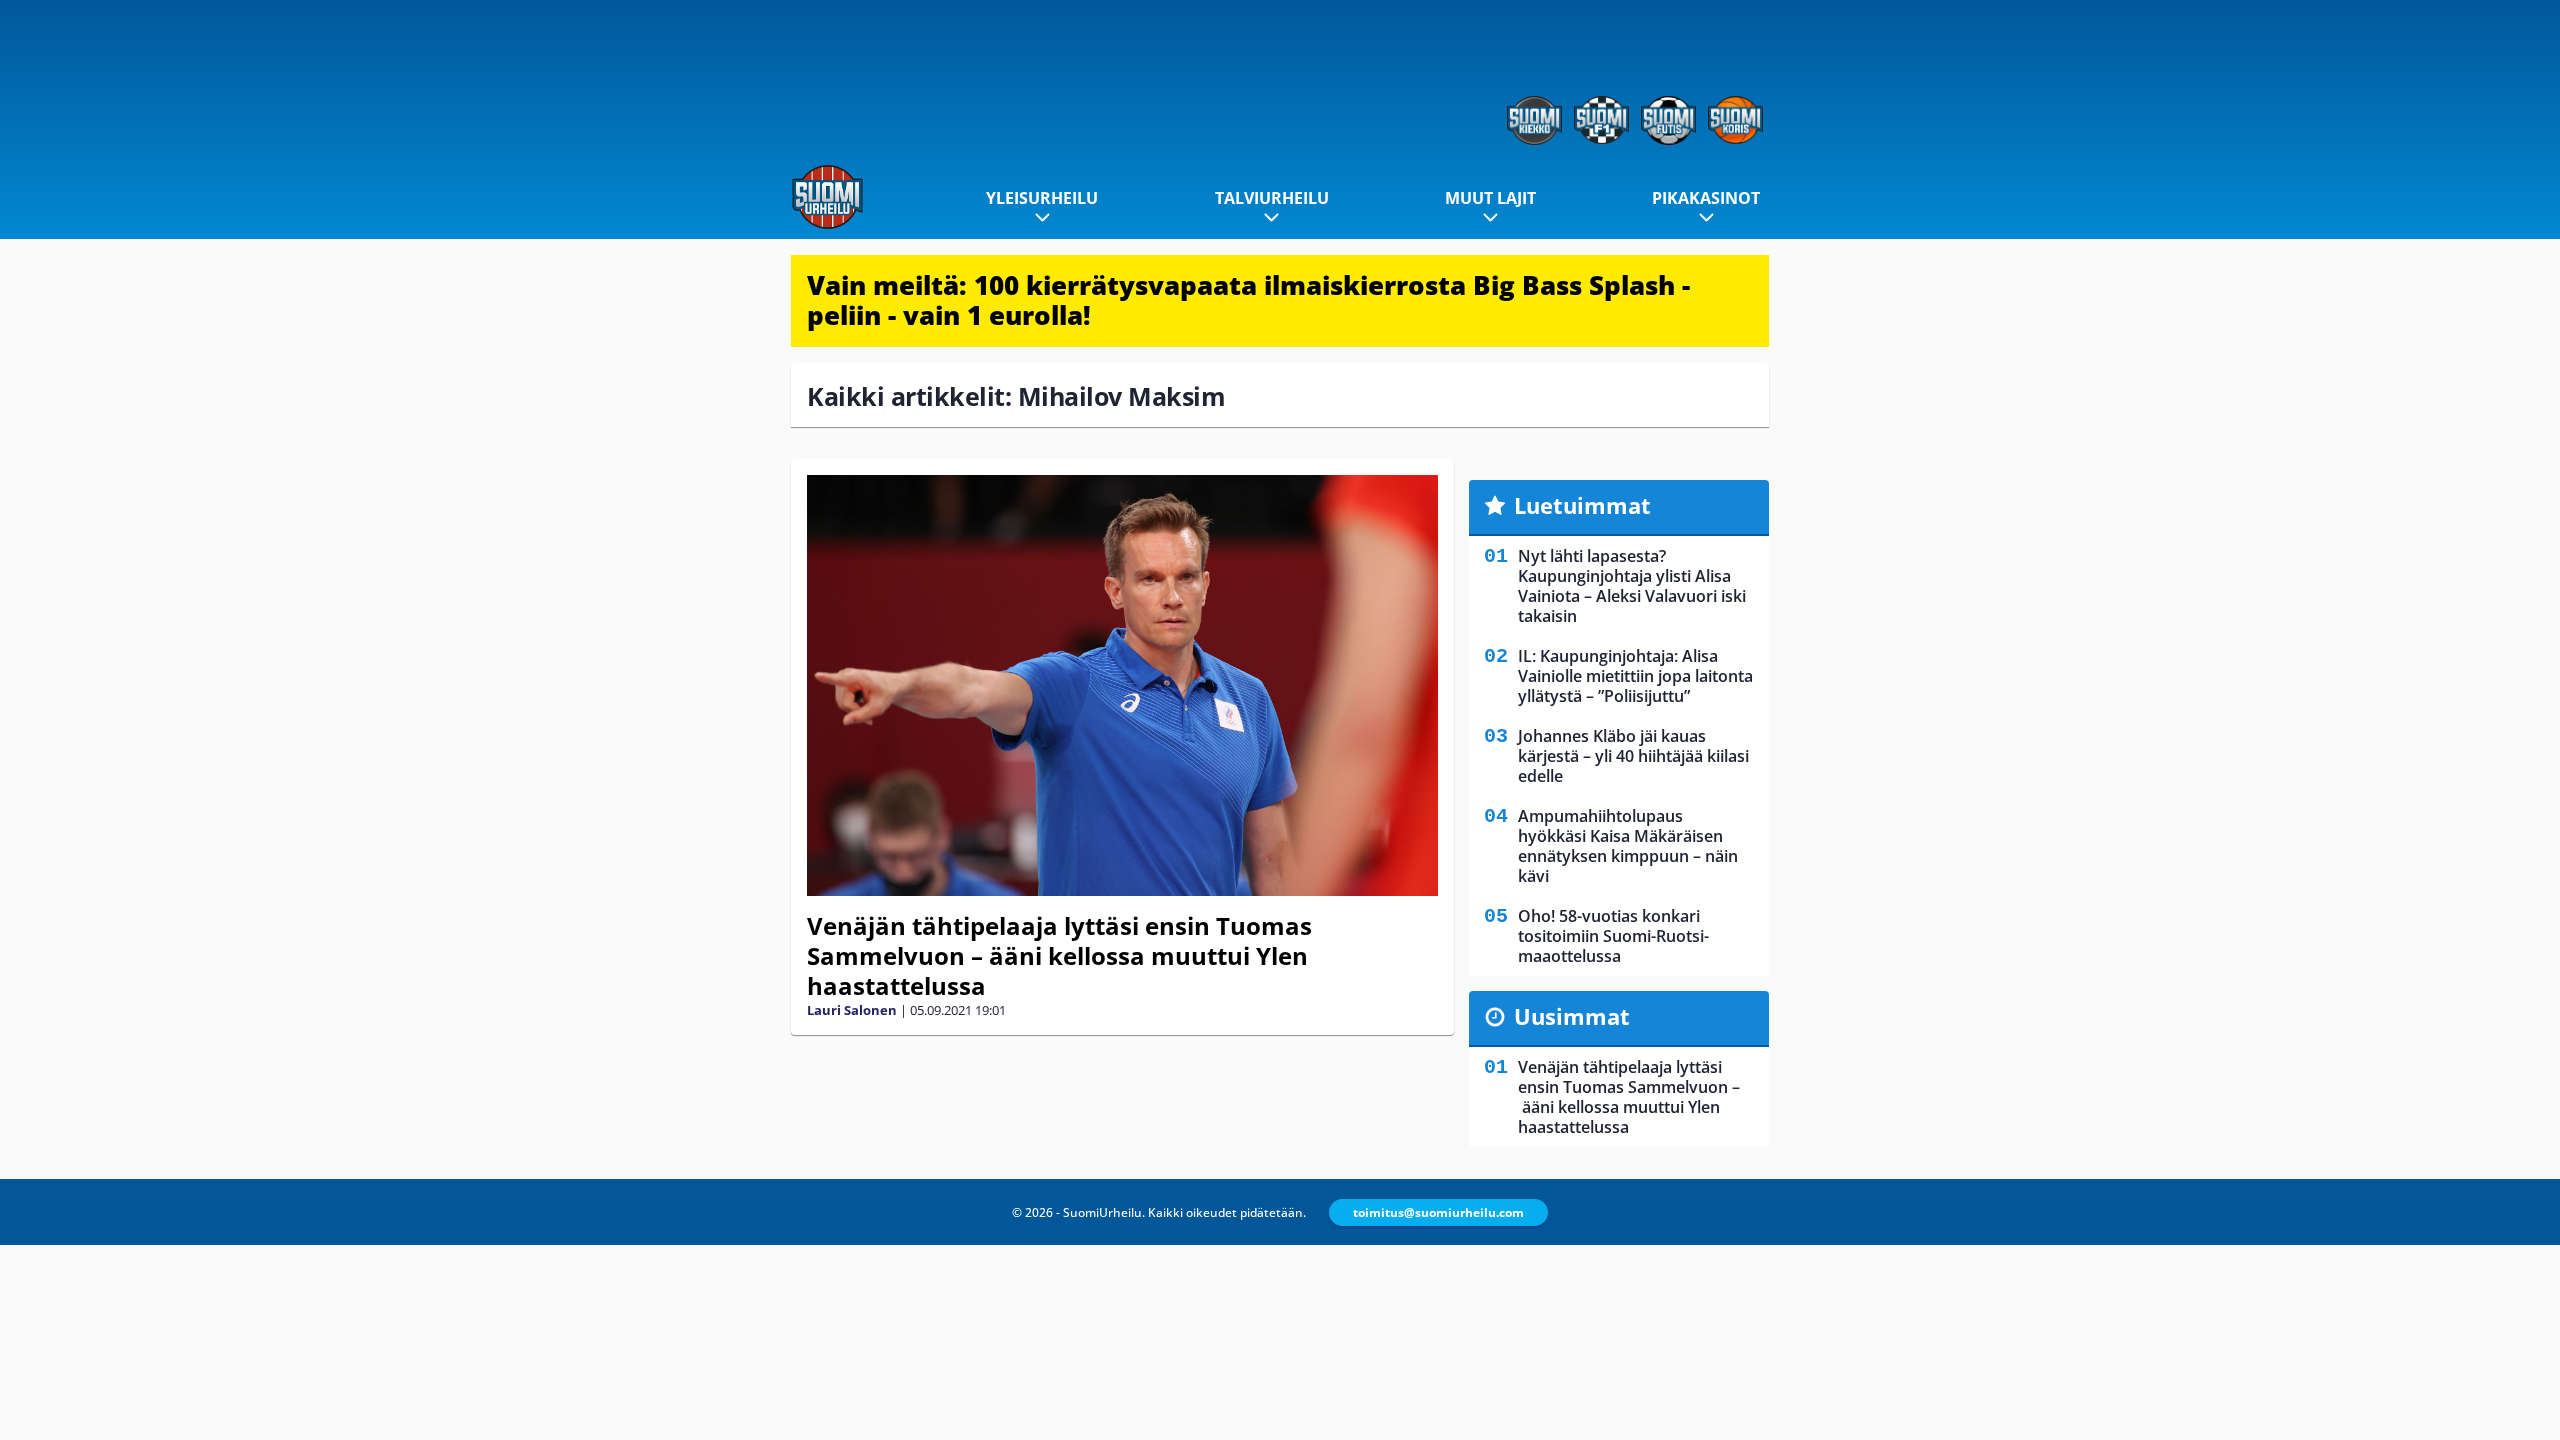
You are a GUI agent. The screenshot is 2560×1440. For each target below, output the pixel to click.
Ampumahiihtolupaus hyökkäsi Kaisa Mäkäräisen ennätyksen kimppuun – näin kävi (1628, 846)
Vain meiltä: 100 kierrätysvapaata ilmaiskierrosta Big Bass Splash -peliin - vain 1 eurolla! (1248, 300)
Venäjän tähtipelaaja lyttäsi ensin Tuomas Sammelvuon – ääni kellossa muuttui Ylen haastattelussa (1059, 955)
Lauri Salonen (852, 1010)
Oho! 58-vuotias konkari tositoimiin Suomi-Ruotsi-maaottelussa (1613, 936)
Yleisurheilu (1042, 198)
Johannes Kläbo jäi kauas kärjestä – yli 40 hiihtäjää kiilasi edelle (1633, 756)
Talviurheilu (1272, 198)
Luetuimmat (1582, 505)
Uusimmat (1572, 1016)
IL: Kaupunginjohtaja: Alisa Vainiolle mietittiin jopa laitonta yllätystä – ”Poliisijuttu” (1635, 676)
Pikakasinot (1706, 198)
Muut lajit (1490, 198)
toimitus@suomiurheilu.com (1438, 1212)
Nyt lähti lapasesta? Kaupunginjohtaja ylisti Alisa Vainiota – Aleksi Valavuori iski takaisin (1632, 586)
